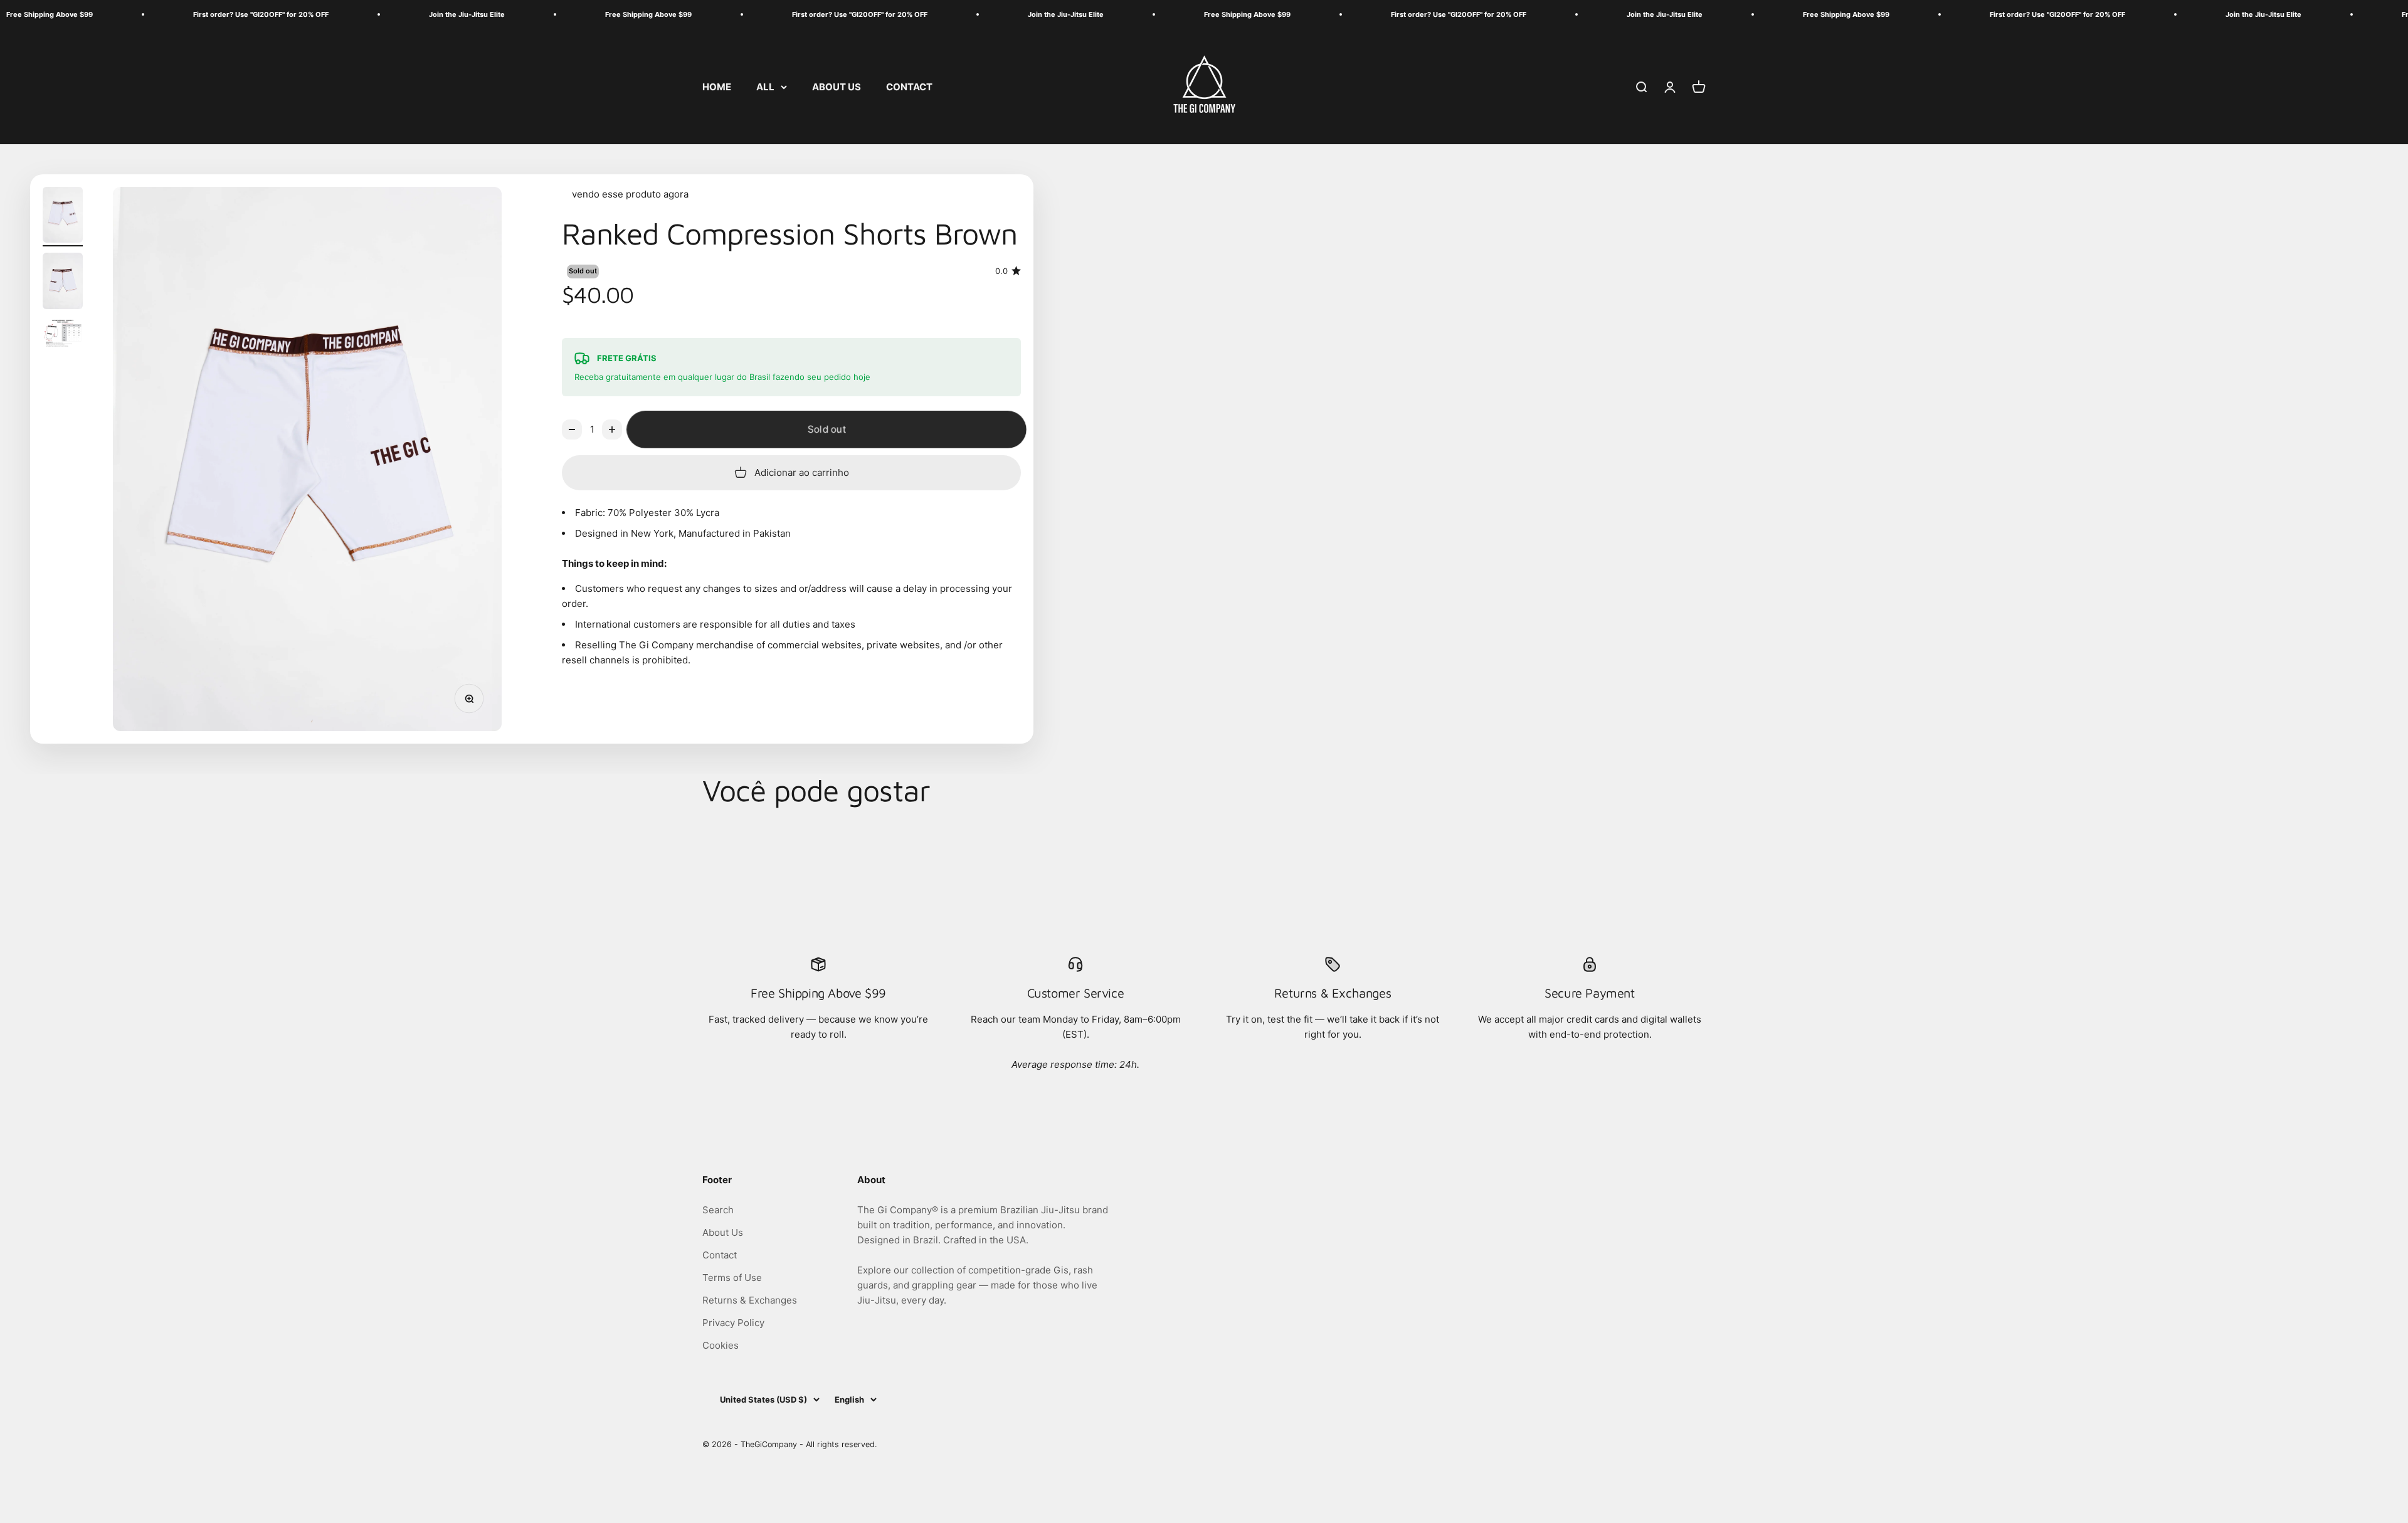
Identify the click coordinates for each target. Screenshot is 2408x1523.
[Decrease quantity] (572, 429)
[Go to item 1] (63, 217)
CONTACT (909, 86)
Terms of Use (732, 1278)
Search (718, 1210)
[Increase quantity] (612, 429)
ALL (765, 86)
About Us (723, 1232)
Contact (720, 1255)
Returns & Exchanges (750, 1300)
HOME (717, 86)
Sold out (826, 429)
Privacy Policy (733, 1323)
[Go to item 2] (63, 283)
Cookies (721, 1345)
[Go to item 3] (63, 335)
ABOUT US (837, 86)
